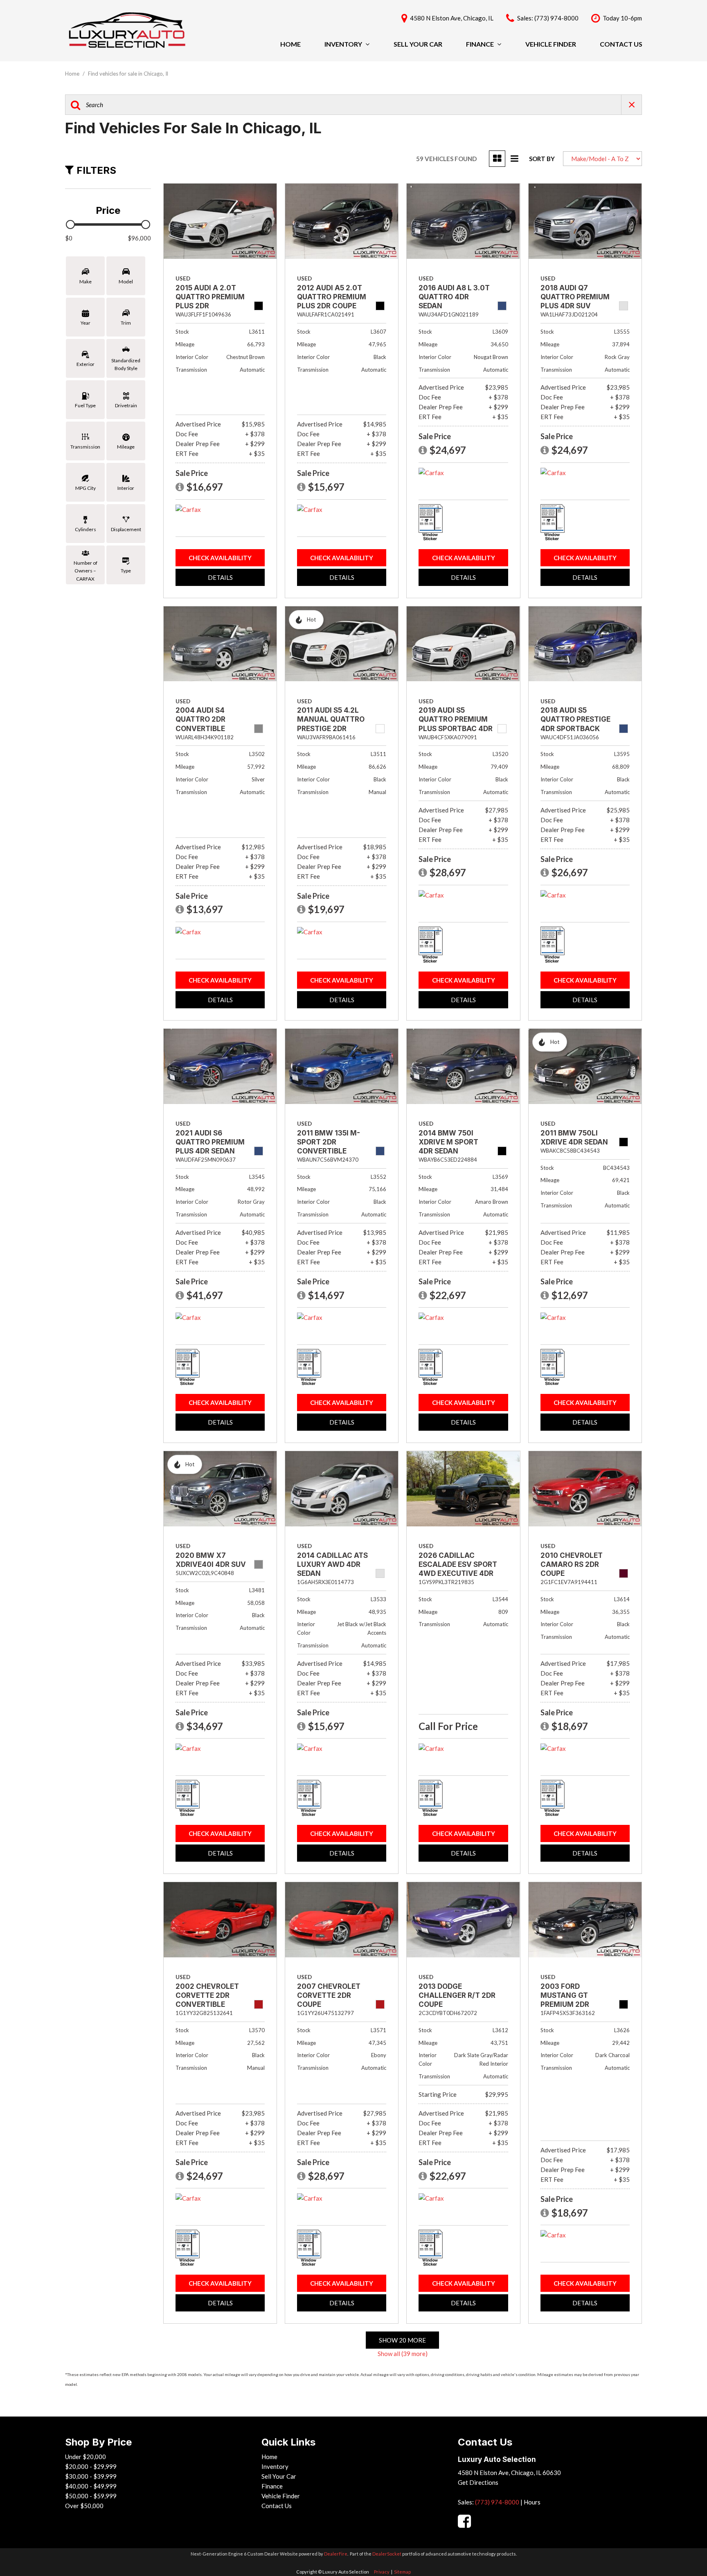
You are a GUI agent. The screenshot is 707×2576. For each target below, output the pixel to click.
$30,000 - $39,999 (91, 2476)
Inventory (343, 44)
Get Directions (478, 2482)
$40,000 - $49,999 (91, 2486)
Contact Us (621, 44)
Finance (480, 44)
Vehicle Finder (551, 44)
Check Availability (220, 558)
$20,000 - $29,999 (91, 2466)
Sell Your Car (418, 44)
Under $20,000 (86, 2457)
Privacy (382, 2572)
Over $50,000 (84, 2506)
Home (290, 44)
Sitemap (402, 2572)
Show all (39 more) (403, 2354)
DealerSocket (387, 2554)
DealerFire (336, 2554)
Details (220, 577)
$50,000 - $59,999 (91, 2496)
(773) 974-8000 (497, 2502)
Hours (532, 2502)
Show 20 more (402, 2340)
